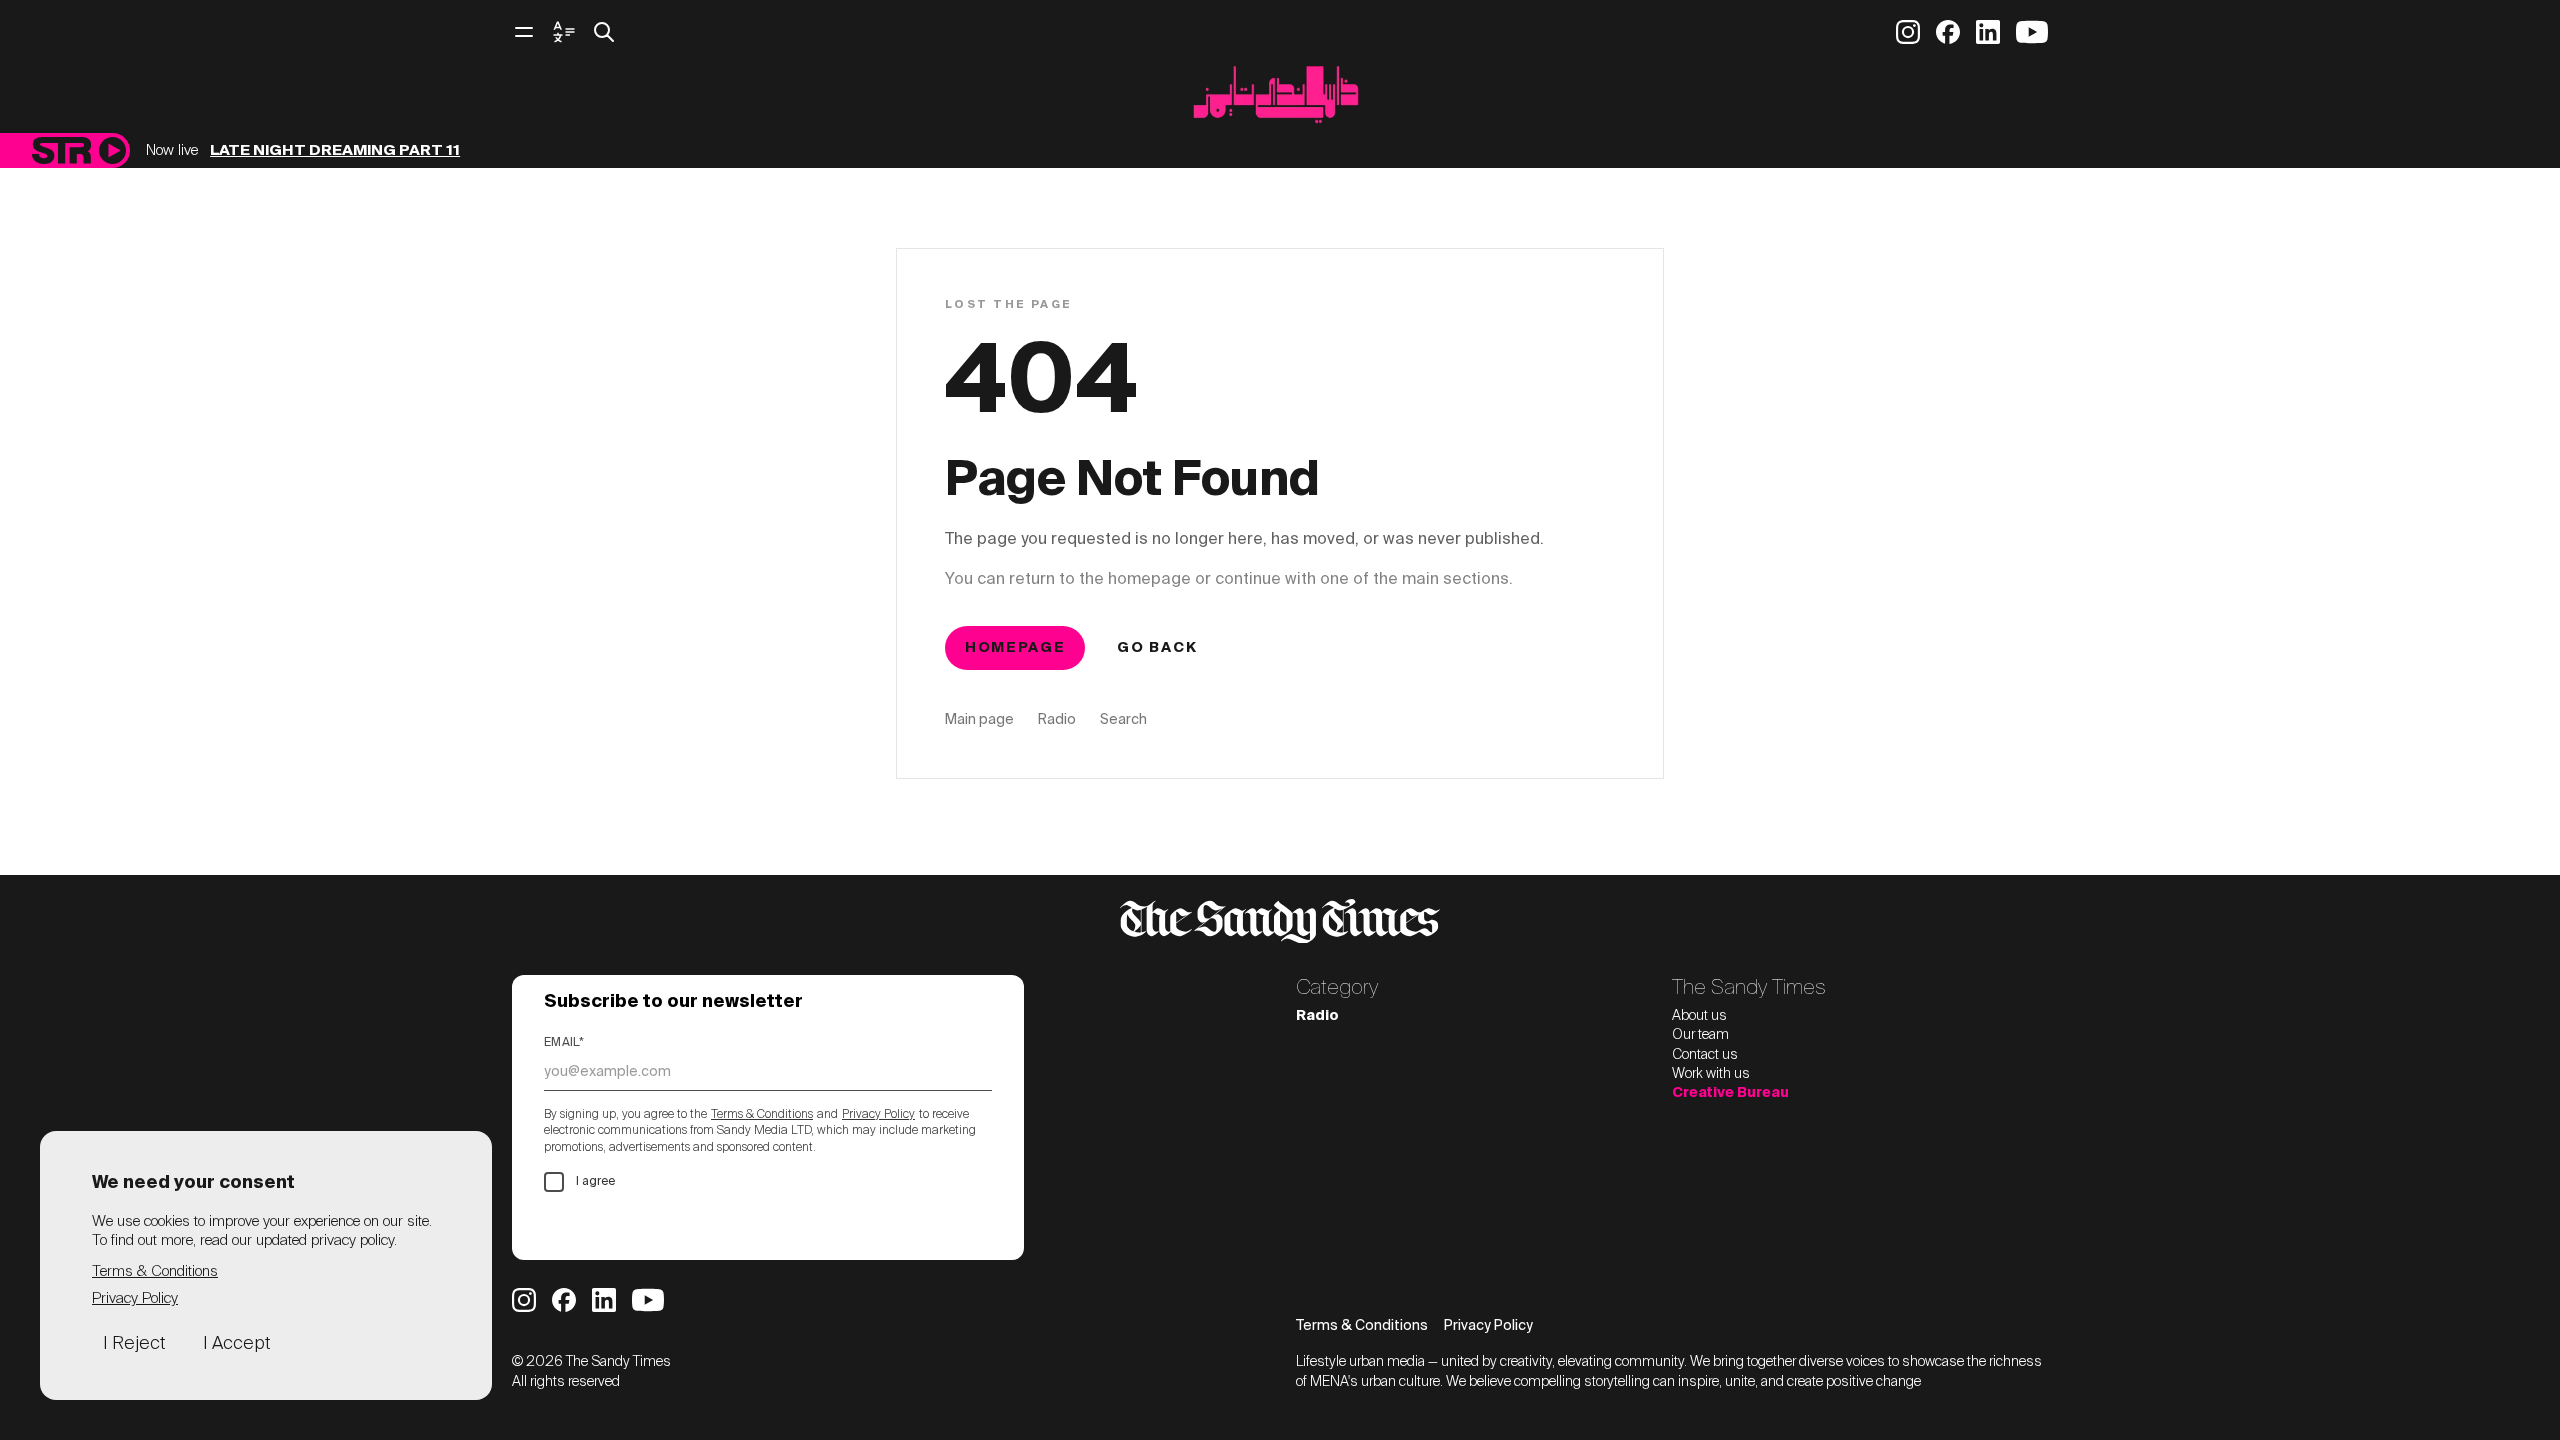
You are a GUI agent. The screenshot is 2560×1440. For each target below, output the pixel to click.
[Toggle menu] (524, 32)
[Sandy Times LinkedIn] (1988, 32)
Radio (1057, 720)
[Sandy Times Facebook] (1948, 32)
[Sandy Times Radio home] (61, 150)
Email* (564, 1043)
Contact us (1705, 1055)
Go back (1157, 648)
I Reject (134, 1344)
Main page (979, 720)
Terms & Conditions (762, 1115)
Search (1123, 720)
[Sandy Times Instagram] (1908, 32)
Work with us (1711, 1074)
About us (1699, 1016)
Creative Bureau (1730, 1093)
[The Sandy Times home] (1280, 100)
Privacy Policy (878, 1115)
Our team (1700, 1035)
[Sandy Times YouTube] (2032, 32)
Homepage (1015, 648)
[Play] (112, 150)
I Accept (236, 1344)
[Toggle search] (604, 32)
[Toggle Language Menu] (564, 32)
